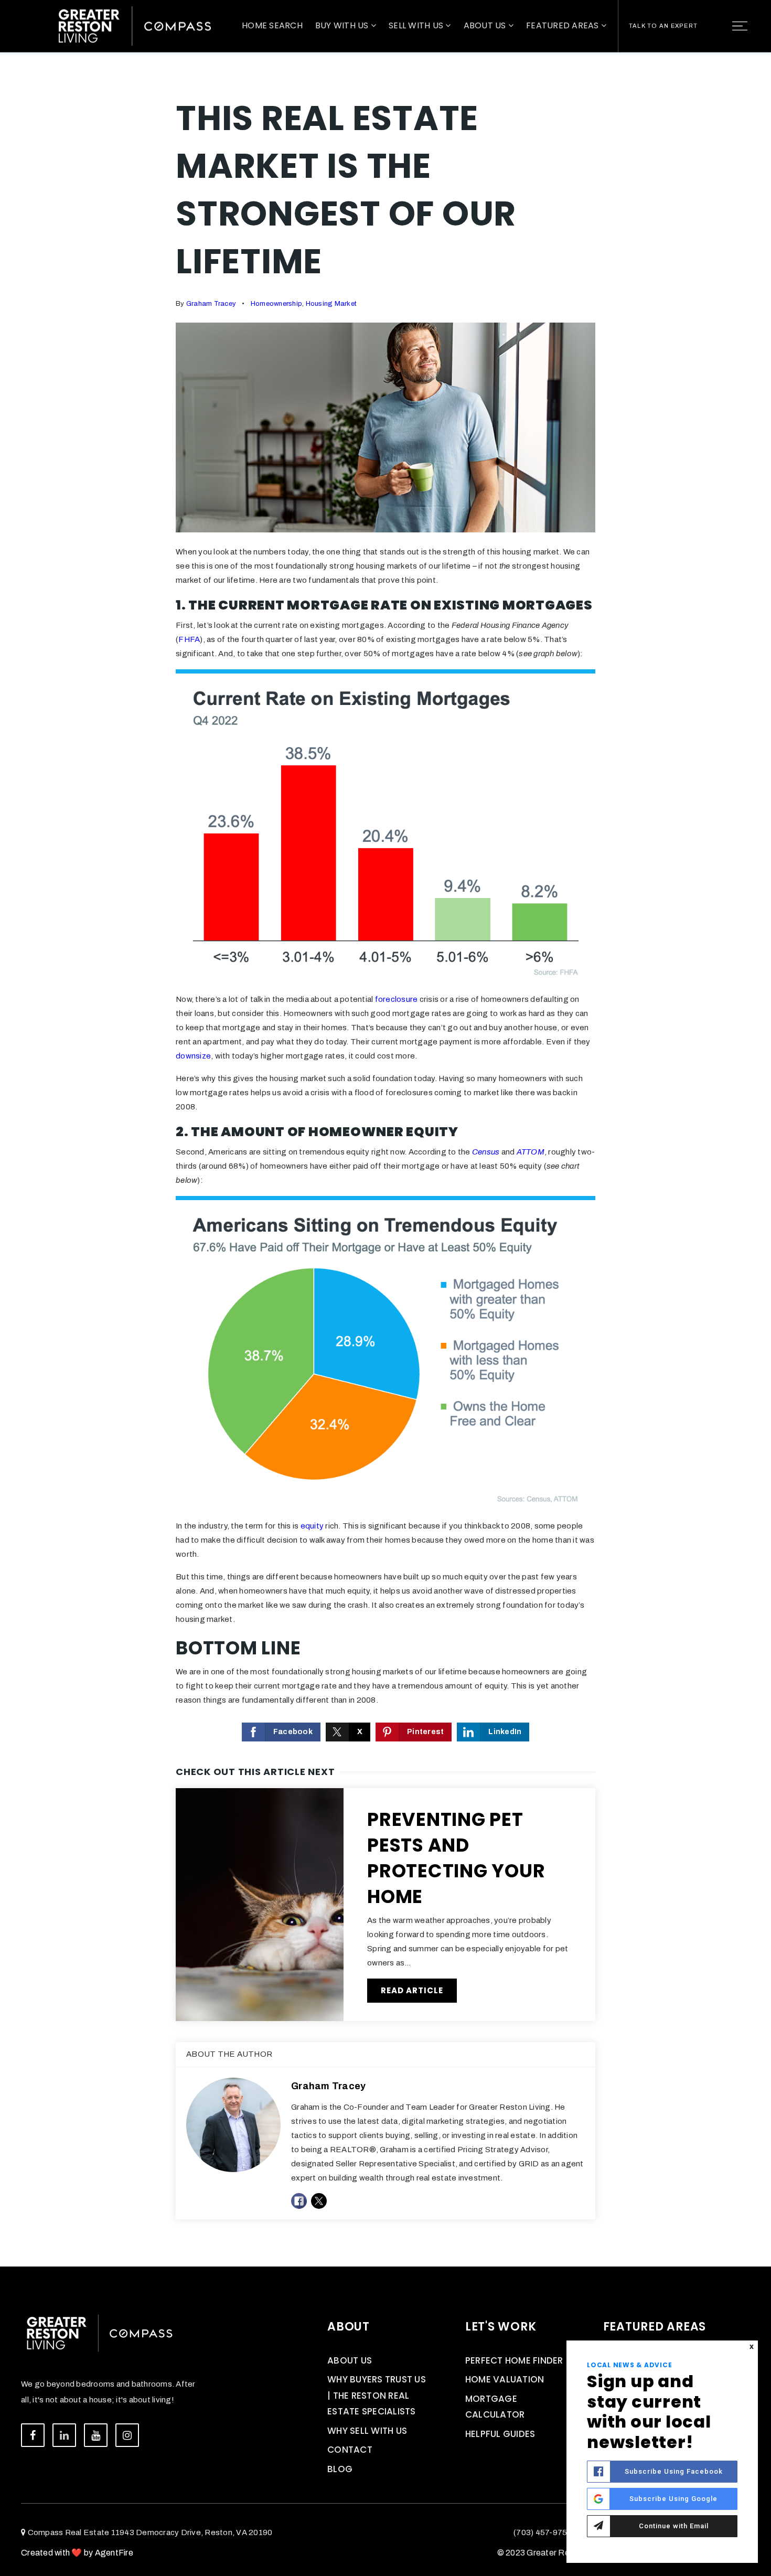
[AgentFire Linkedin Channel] (64, 2435)
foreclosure (397, 999)
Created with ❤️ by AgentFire (77, 2553)
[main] (385, 1133)
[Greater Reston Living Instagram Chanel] (127, 2435)
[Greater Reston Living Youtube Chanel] (96, 2435)
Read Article (412, 1990)
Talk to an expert (663, 26)
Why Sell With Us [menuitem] (367, 2431)
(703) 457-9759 (543, 2532)
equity (312, 1526)
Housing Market (331, 304)
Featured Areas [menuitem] (564, 25)
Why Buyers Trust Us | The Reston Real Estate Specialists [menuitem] (377, 2395)
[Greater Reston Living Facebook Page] (33, 2435)
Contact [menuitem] (350, 2450)
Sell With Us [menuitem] (417, 25)
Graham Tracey (211, 304)
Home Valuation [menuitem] (505, 2379)
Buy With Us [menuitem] (343, 25)
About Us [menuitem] (486, 25)
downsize (193, 1056)
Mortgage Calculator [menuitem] (495, 2407)
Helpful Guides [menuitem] (500, 2434)
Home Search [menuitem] (272, 25)
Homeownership (276, 304)
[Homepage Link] (135, 25)
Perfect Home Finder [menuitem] (514, 2360)
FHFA (189, 639)
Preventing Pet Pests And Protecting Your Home (456, 1858)
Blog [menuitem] (340, 2469)
